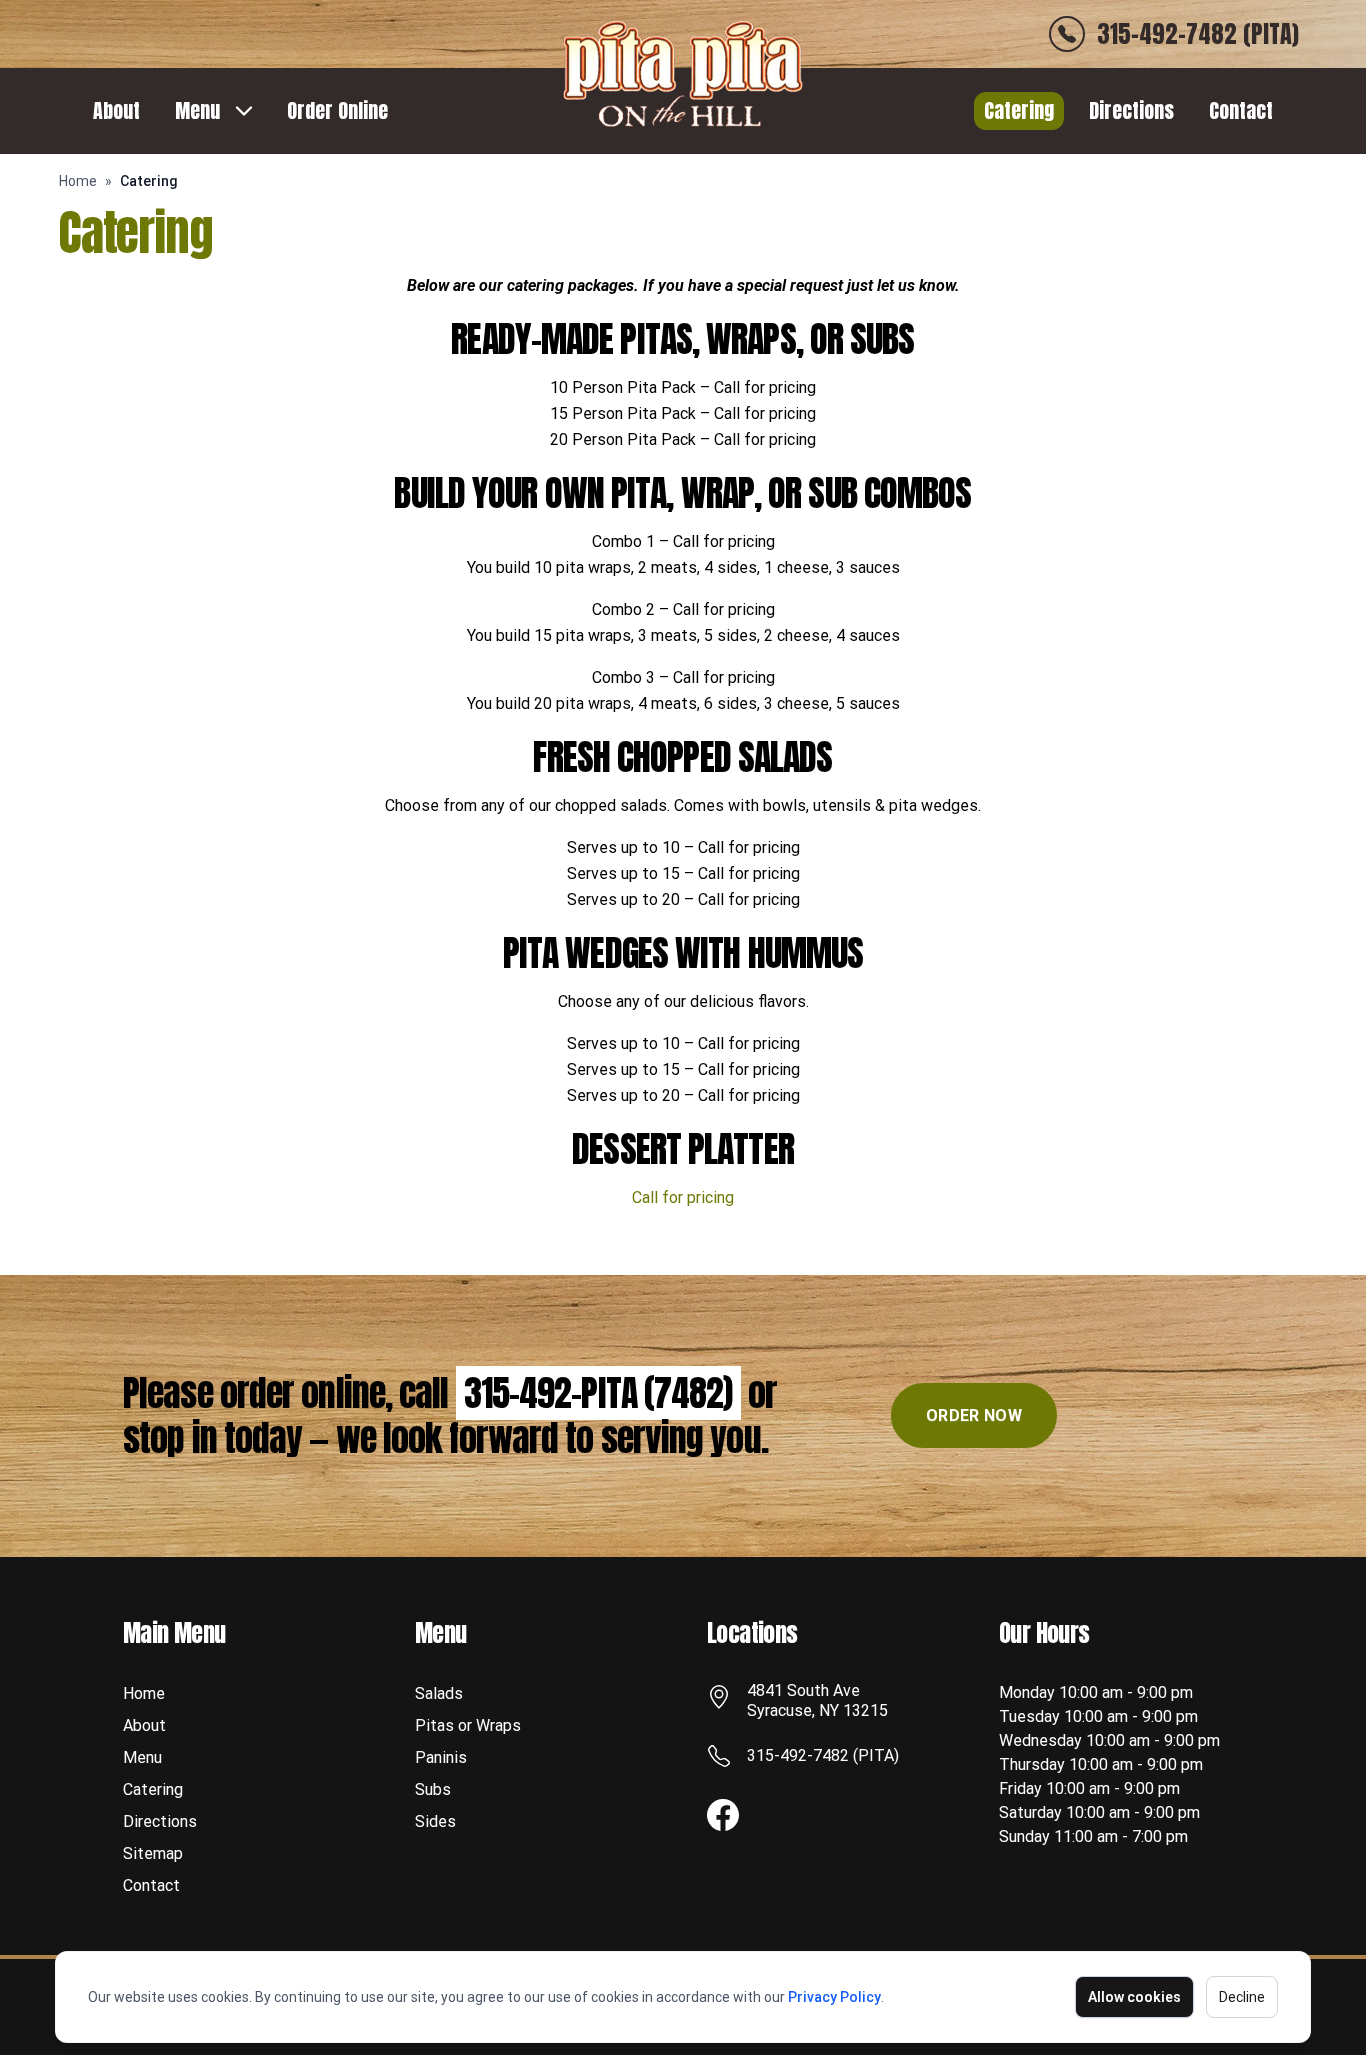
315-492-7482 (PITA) (823, 1755)
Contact (1241, 110)
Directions (1131, 110)
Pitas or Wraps (468, 1725)
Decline (1242, 1997)
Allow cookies (1134, 1997)
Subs (433, 1789)
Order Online (337, 110)
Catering (1019, 110)
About (116, 110)
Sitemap (153, 1853)
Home (78, 181)
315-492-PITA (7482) (598, 1393)
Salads (439, 1693)
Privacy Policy (834, 1997)
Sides (435, 1821)
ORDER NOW (974, 1415)
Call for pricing (683, 1197)
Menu (197, 110)
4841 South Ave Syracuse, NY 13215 (817, 1700)
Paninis (441, 1757)
